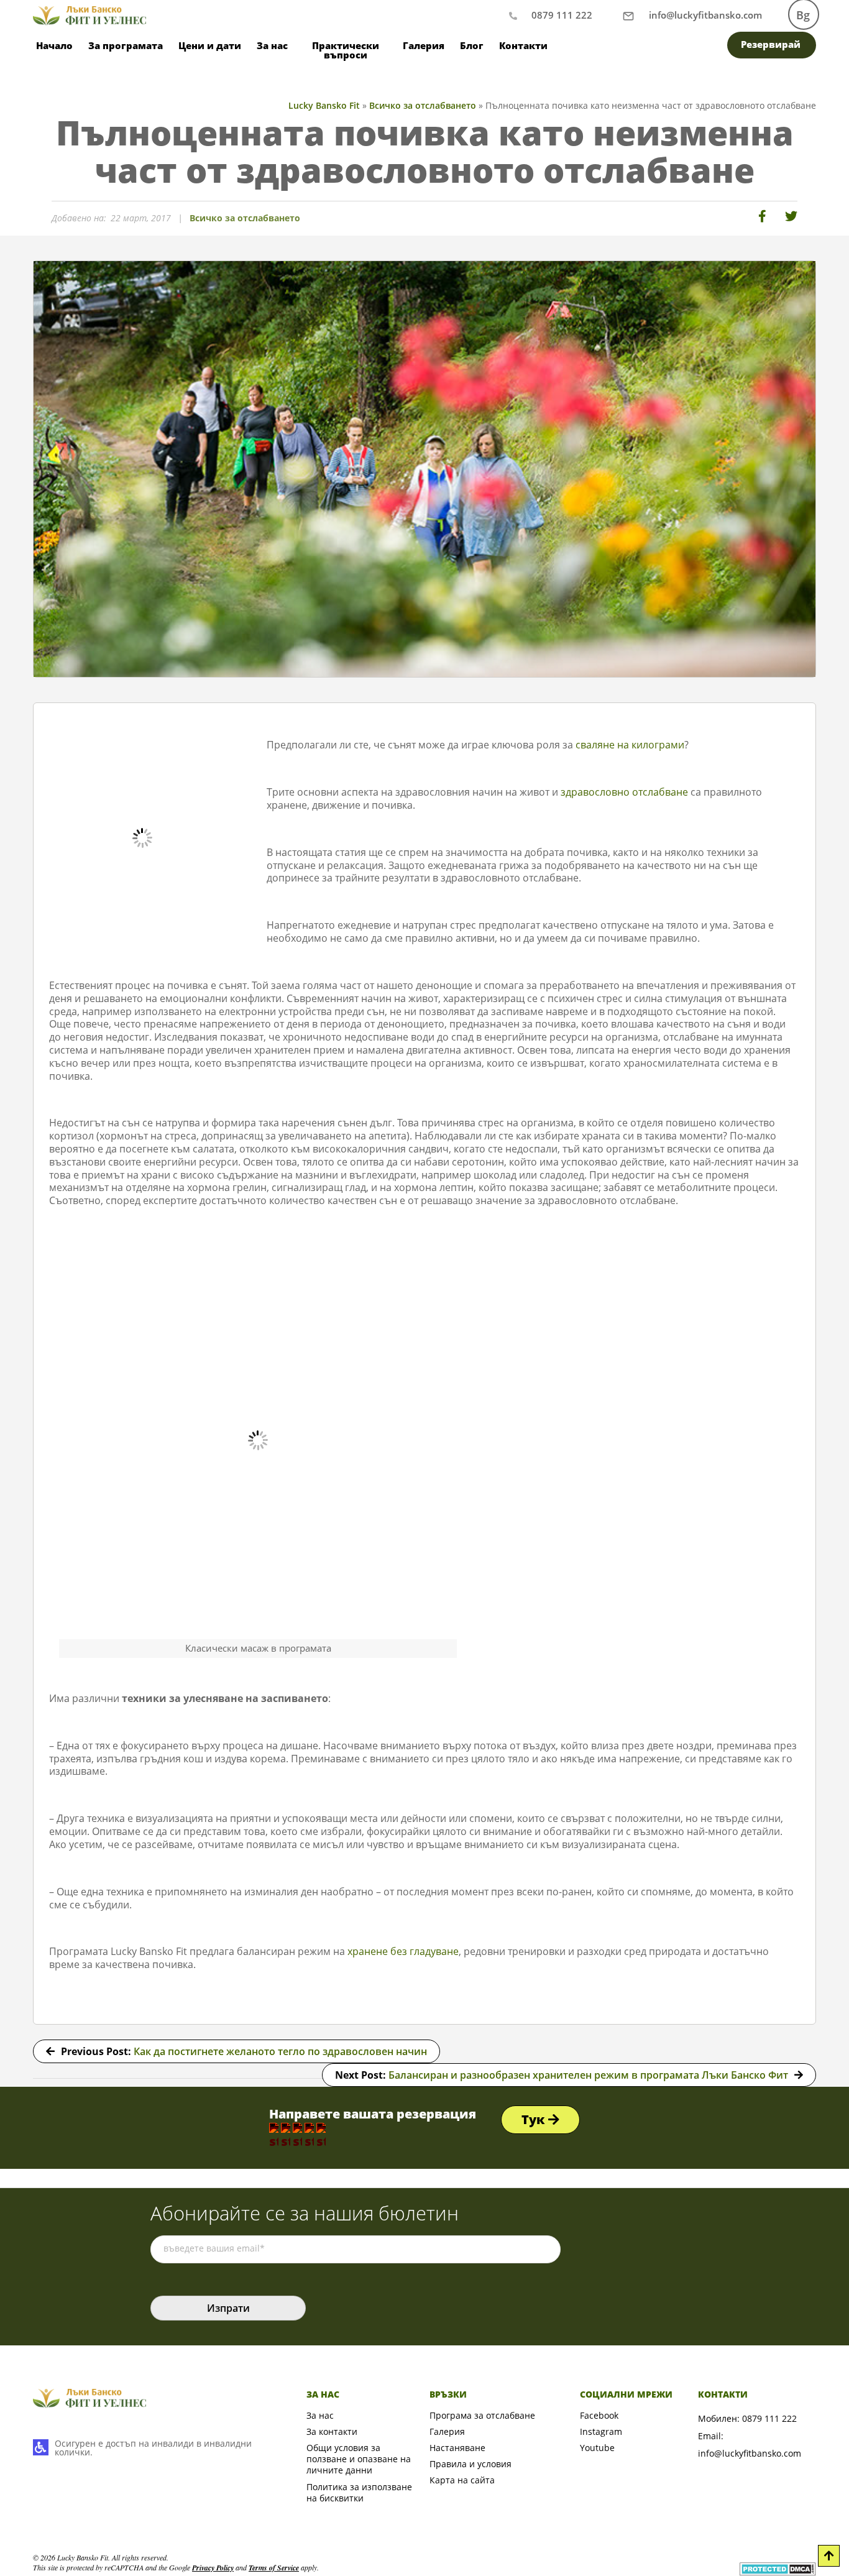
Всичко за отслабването (245, 218)
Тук (535, 2119)
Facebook (599, 2415)
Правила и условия (470, 2464)
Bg (803, 15)
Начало (54, 45)
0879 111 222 (562, 15)
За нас (320, 2415)
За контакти (332, 2431)
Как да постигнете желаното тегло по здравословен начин (280, 2051)
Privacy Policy (213, 2568)
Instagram (601, 2431)
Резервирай (771, 44)
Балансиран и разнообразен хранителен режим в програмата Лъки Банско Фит (588, 2075)
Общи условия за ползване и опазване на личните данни (359, 2459)
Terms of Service (274, 2568)
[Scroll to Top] (829, 2556)
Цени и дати (210, 45)
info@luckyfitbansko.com (750, 2453)
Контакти (523, 45)
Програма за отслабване (482, 2415)
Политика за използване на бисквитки (359, 2492)
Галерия (424, 45)
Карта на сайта (462, 2480)
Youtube (597, 2448)
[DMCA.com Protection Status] (778, 2568)
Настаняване (457, 2448)
